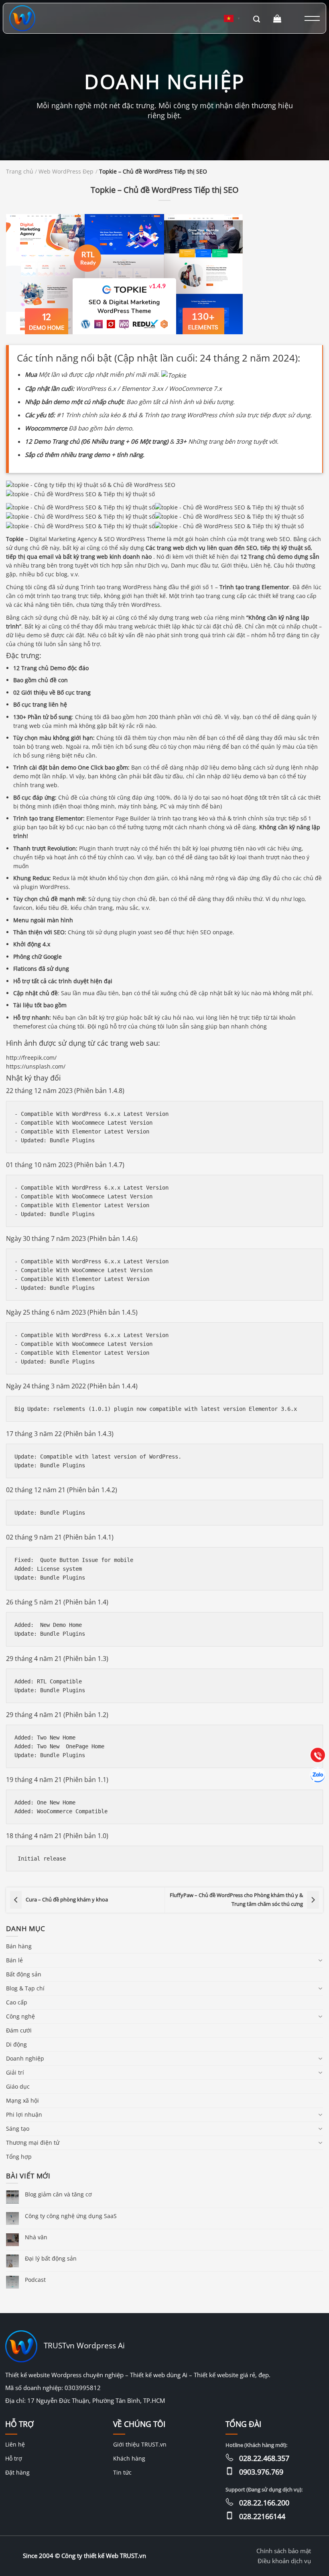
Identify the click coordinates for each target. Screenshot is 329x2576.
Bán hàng (19, 1946)
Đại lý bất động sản (51, 2258)
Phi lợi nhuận (24, 2114)
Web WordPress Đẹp (66, 172)
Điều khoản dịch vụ (284, 2561)
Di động (16, 2044)
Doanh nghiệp (25, 2058)
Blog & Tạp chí (25, 1988)
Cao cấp (17, 2002)
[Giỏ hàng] (278, 18)
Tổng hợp (19, 2157)
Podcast (35, 2280)
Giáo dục (18, 2086)
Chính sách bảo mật (284, 2551)
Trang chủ (20, 172)
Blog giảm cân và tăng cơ (58, 2194)
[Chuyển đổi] (320, 1960)
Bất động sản (24, 1974)
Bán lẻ (14, 1960)
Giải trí (15, 2072)
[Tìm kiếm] (257, 18)
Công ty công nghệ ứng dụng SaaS (71, 2216)
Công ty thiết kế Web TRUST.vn (104, 2556)
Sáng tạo (18, 2128)
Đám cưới (19, 2030)
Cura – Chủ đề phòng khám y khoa (67, 1900)
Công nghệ (20, 2016)
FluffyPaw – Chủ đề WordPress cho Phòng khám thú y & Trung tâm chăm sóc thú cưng (236, 1900)
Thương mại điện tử (33, 2143)
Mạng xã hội (22, 2100)
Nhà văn (36, 2237)
